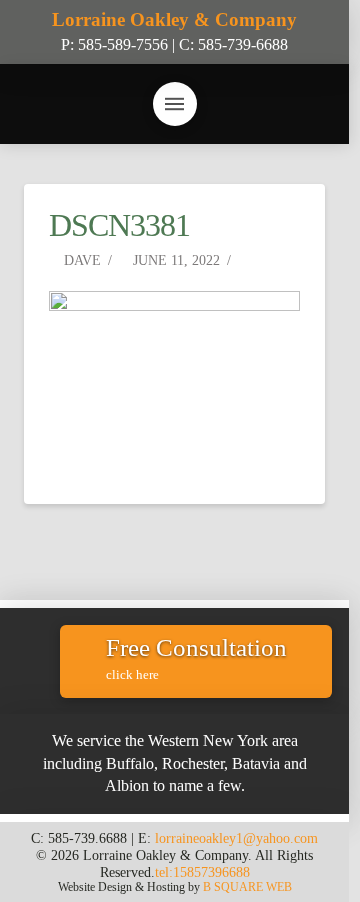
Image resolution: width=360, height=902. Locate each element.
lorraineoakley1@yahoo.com (236, 838)
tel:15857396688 (202, 872)
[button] (175, 104)
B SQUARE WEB (247, 887)
